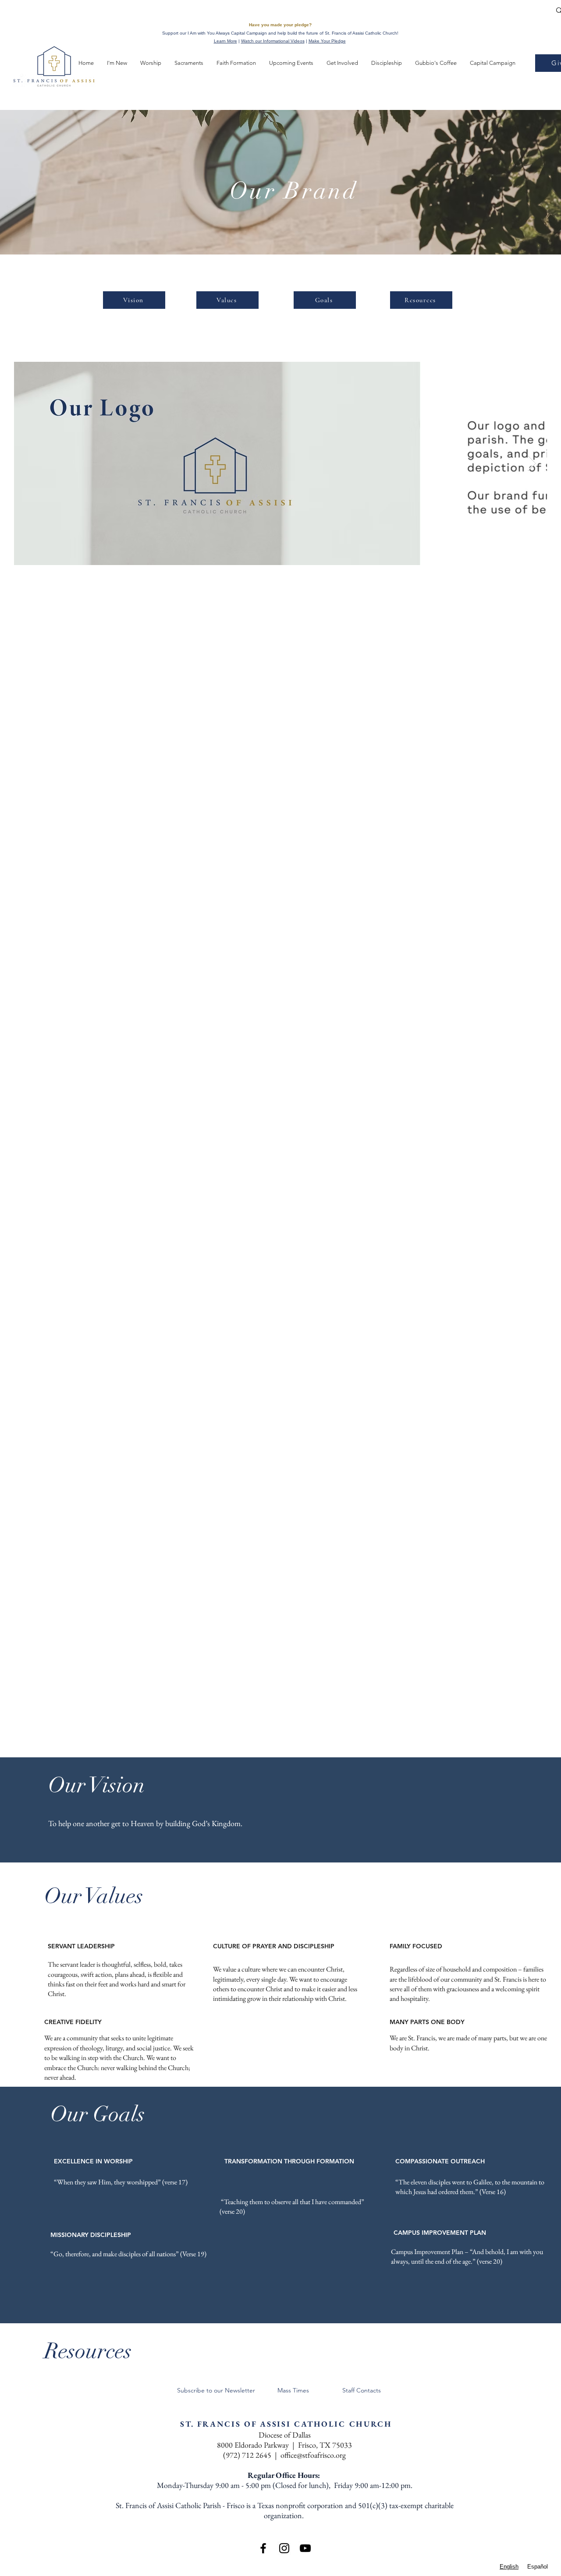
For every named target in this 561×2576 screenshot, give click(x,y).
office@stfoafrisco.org (313, 2455)
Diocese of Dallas (285, 2435)
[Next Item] (532, 463)
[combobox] (509, 2567)
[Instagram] (284, 2548)
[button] (86, 63)
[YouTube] (305, 2548)
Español (538, 2567)
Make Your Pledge (327, 41)
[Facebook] (263, 2548)
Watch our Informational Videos (273, 41)
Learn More (225, 41)
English (509, 2567)
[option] (538, 2567)
